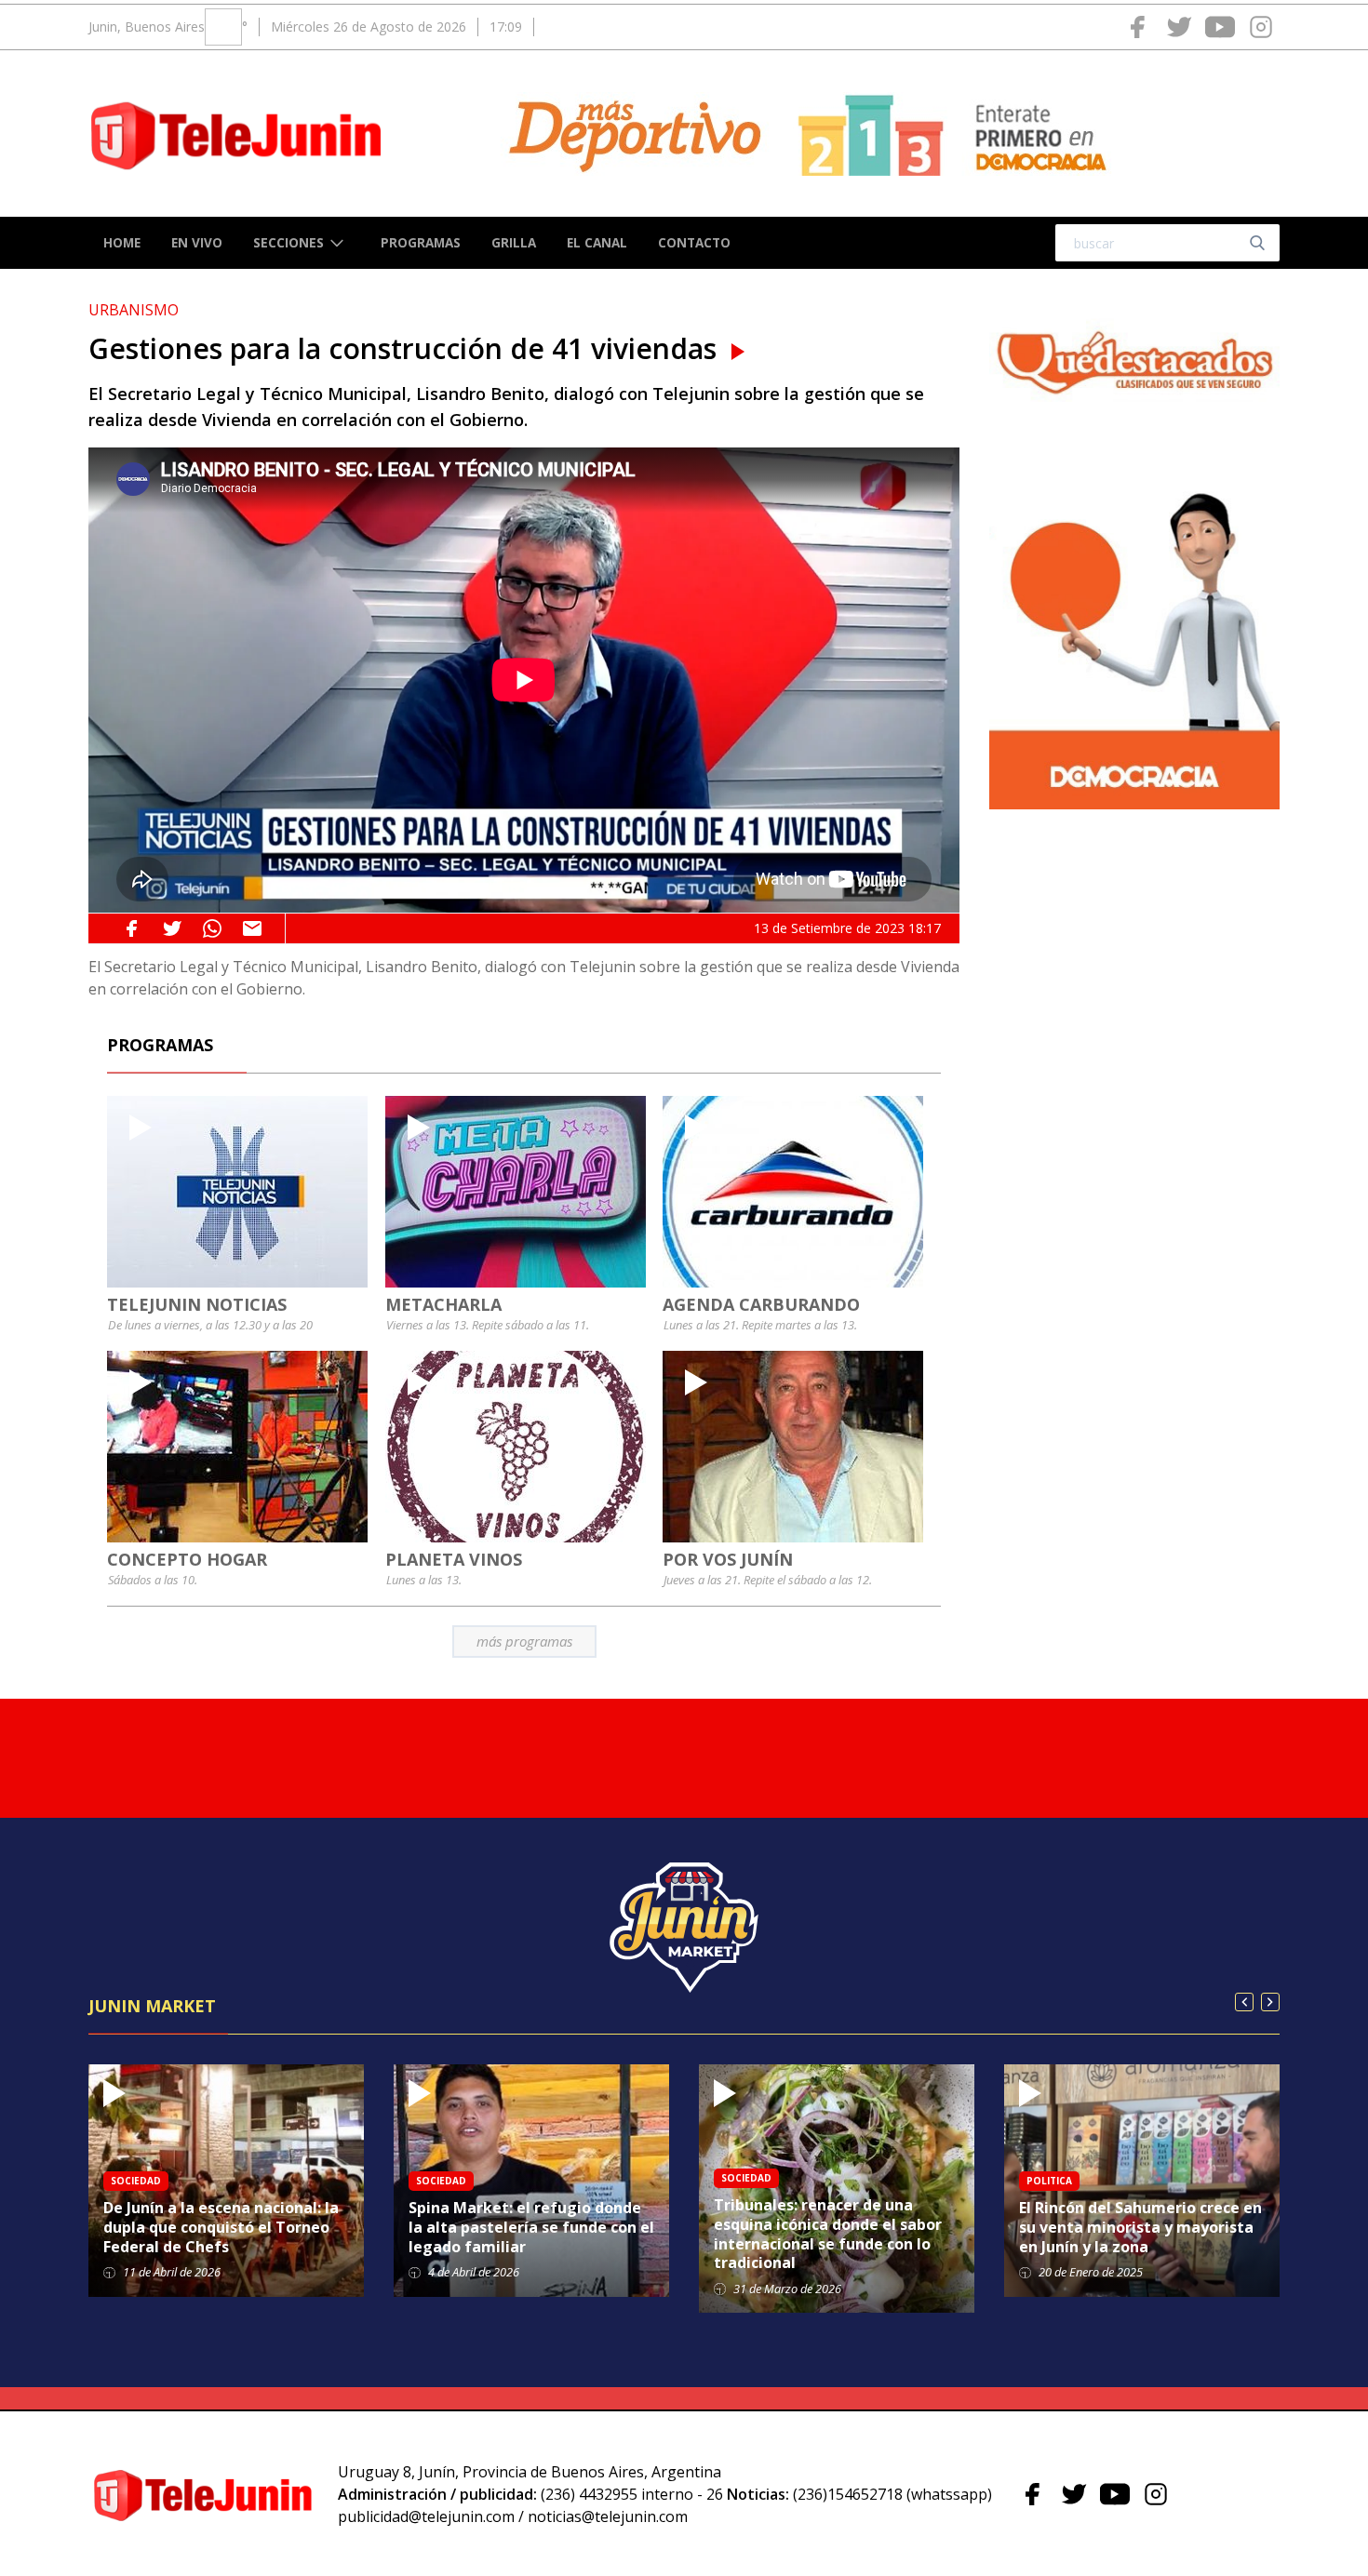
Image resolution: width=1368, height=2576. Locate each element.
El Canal (597, 243)
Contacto (694, 243)
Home (122, 243)
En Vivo (197, 243)
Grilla (514, 243)
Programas (421, 243)
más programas (524, 1641)
